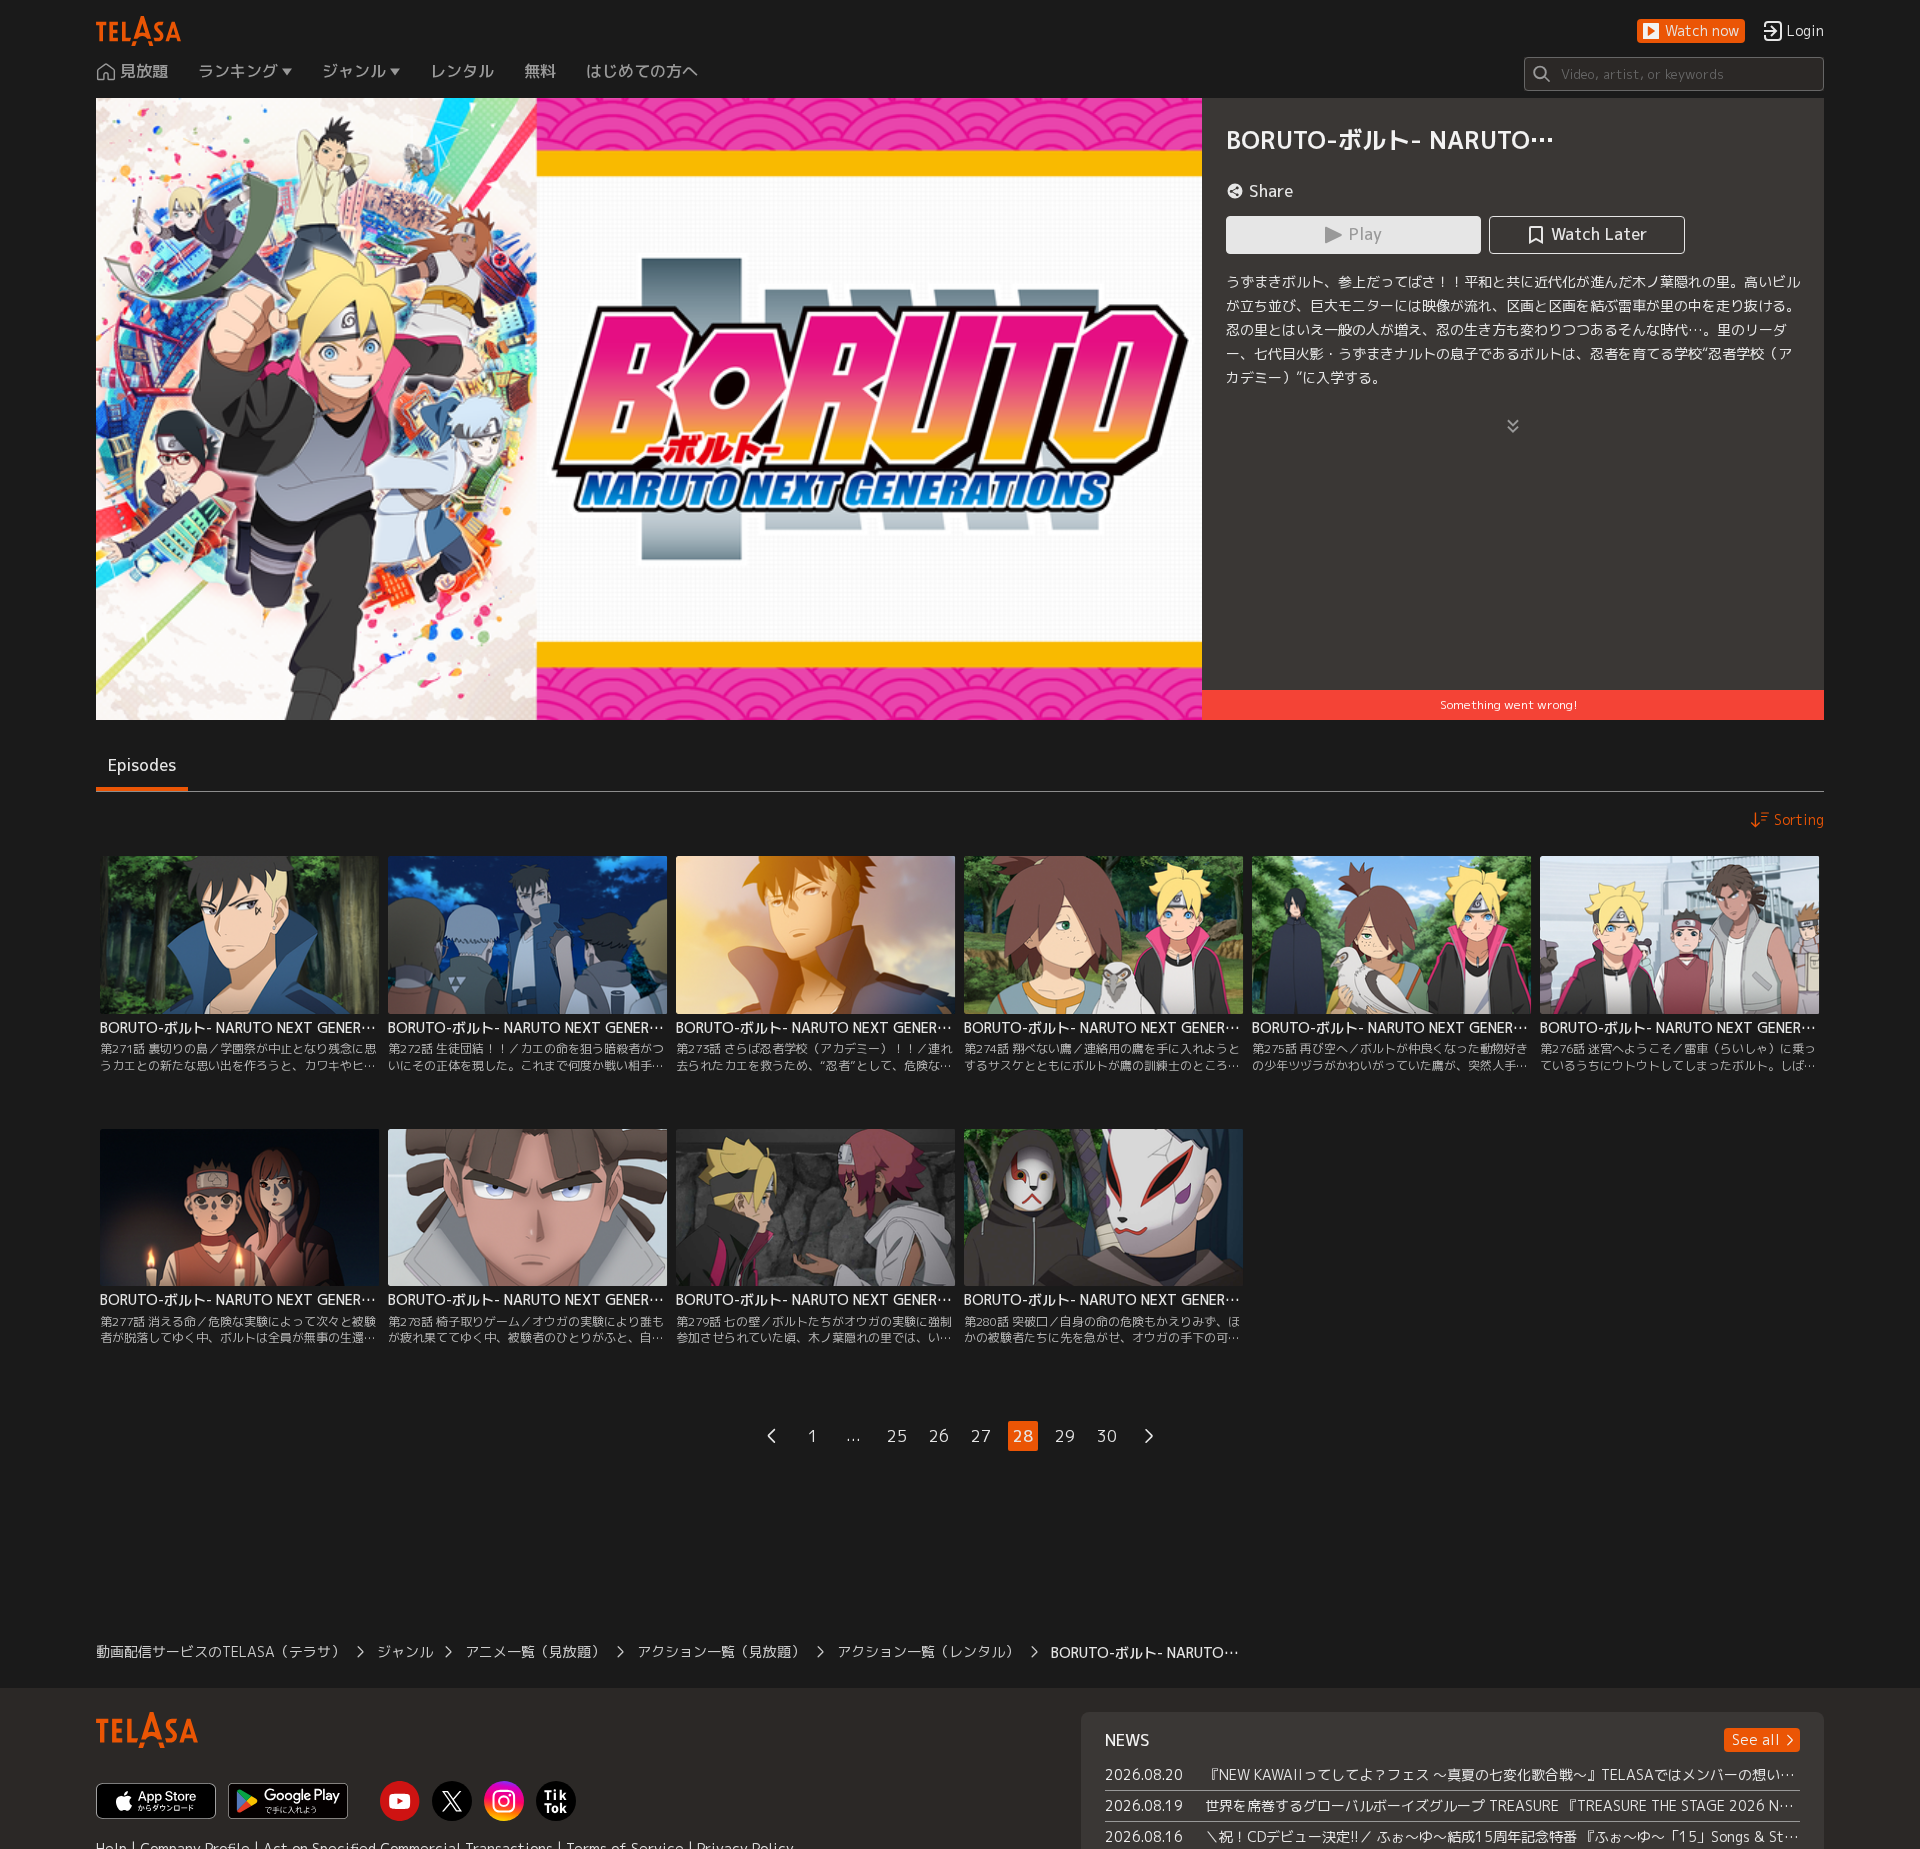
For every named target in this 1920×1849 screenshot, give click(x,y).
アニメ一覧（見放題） (535, 1651)
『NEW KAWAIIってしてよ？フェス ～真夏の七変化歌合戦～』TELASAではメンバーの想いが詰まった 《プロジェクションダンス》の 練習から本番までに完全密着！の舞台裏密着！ (1502, 1774)
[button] (1691, 31)
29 (1065, 1436)
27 (981, 1436)
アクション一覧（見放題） (721, 1651)
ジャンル (405, 1651)
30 (1107, 1436)
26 (939, 1436)
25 (897, 1436)
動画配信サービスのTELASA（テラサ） (220, 1651)
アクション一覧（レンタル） (928, 1651)
